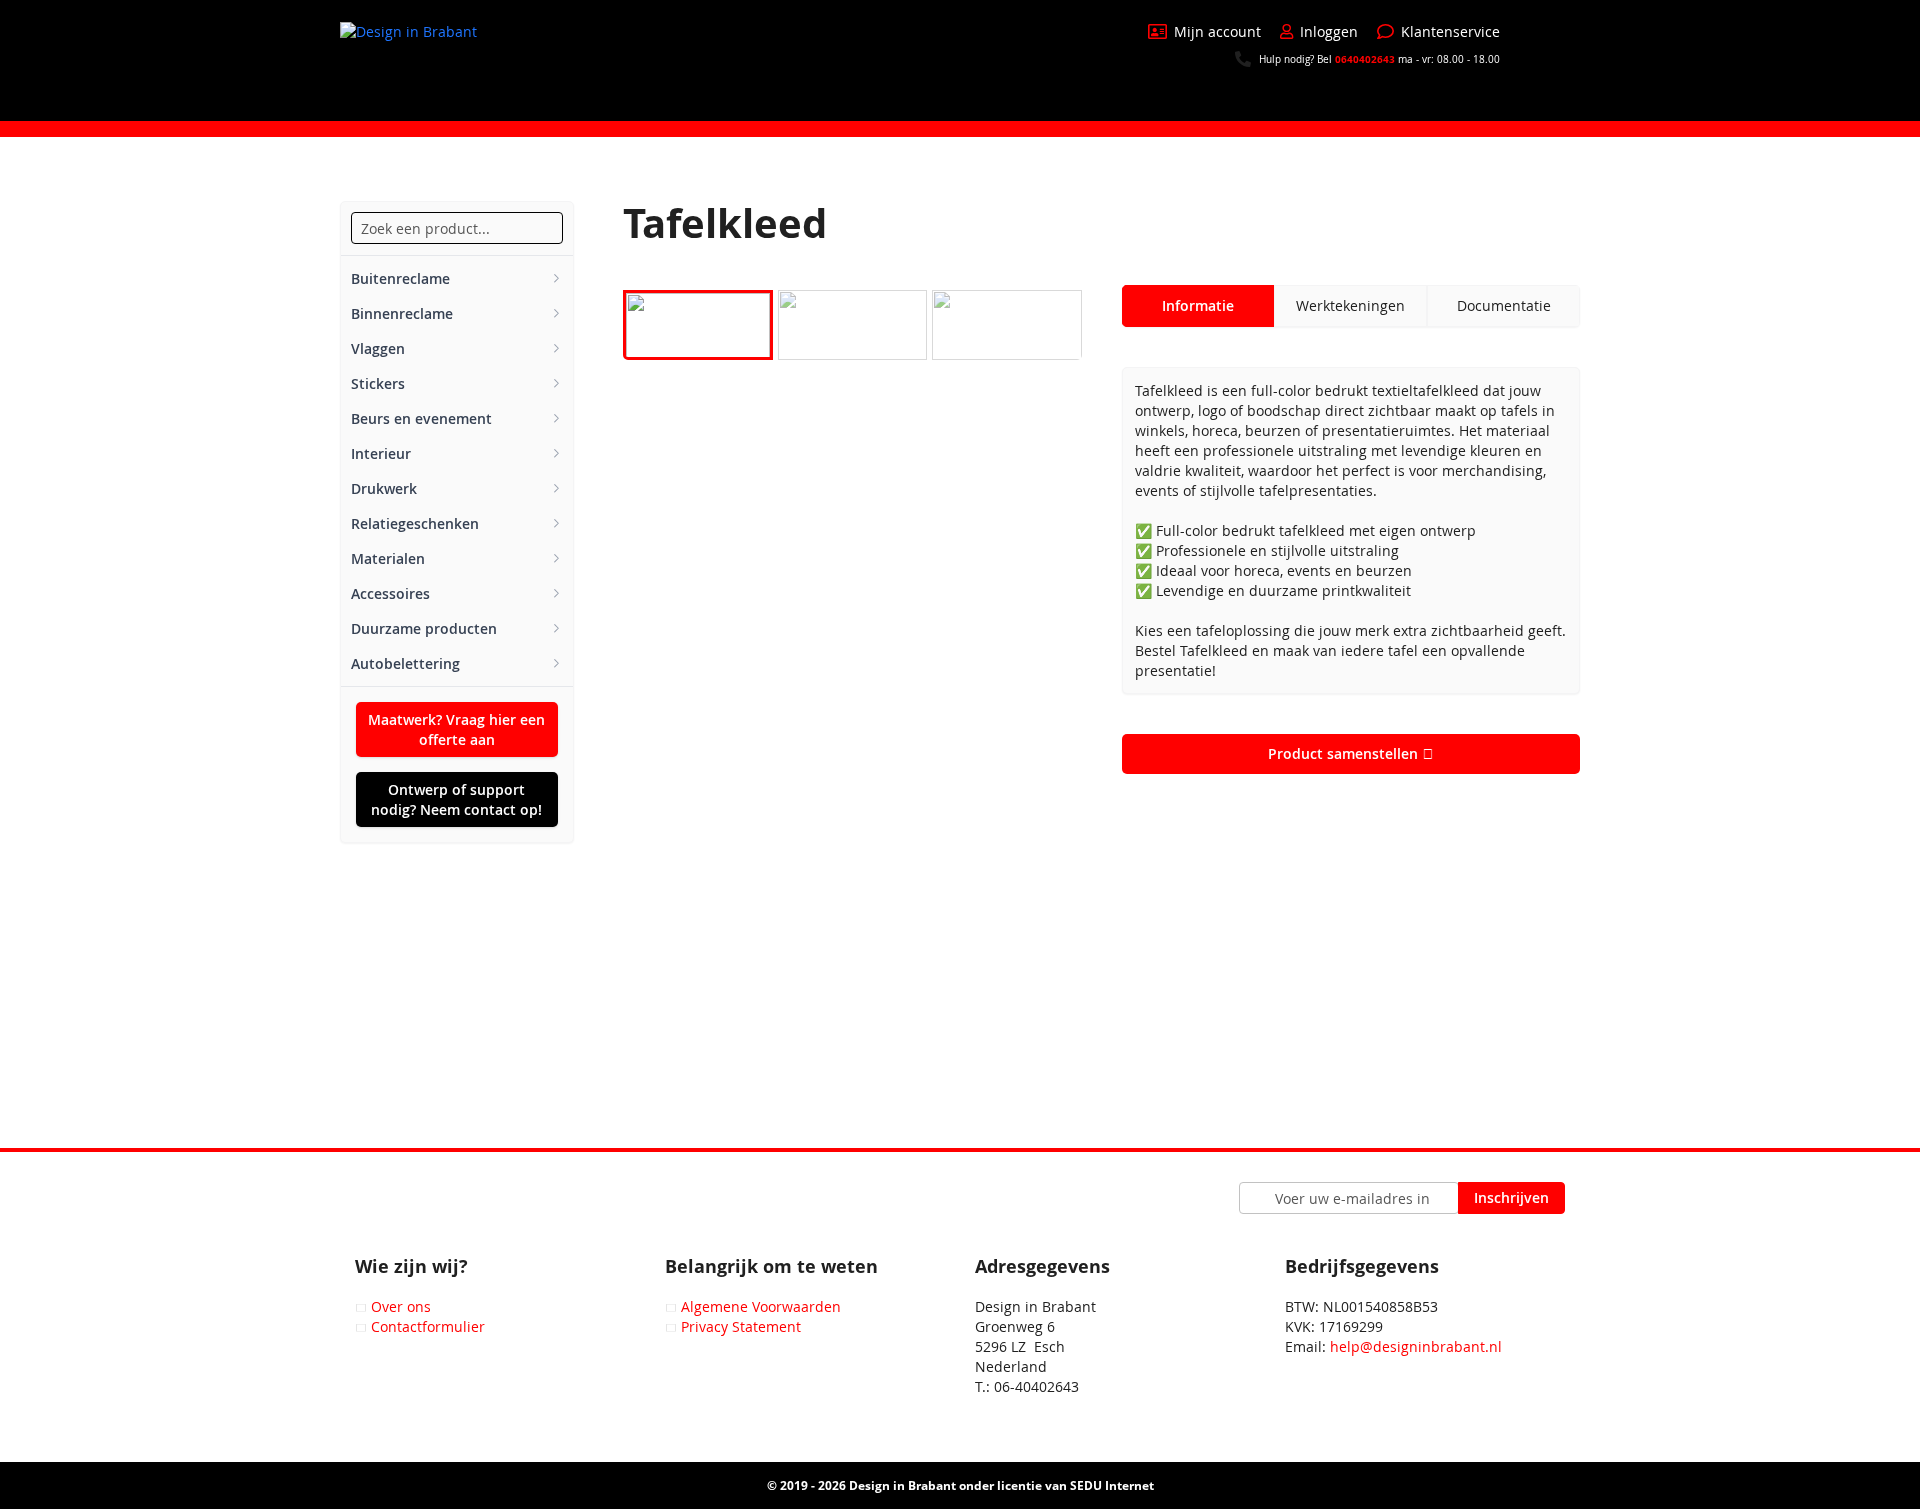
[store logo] (415, 59)
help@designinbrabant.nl (1416, 1346)
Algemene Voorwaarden (761, 1306)
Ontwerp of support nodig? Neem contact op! (456, 799)
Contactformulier (428, 1326)
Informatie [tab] (1198, 305)
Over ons (401, 1306)
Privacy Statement (741, 1326)
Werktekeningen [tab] (1350, 305)
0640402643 (1365, 59)
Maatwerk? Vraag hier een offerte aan (456, 729)
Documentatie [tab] (1504, 305)
